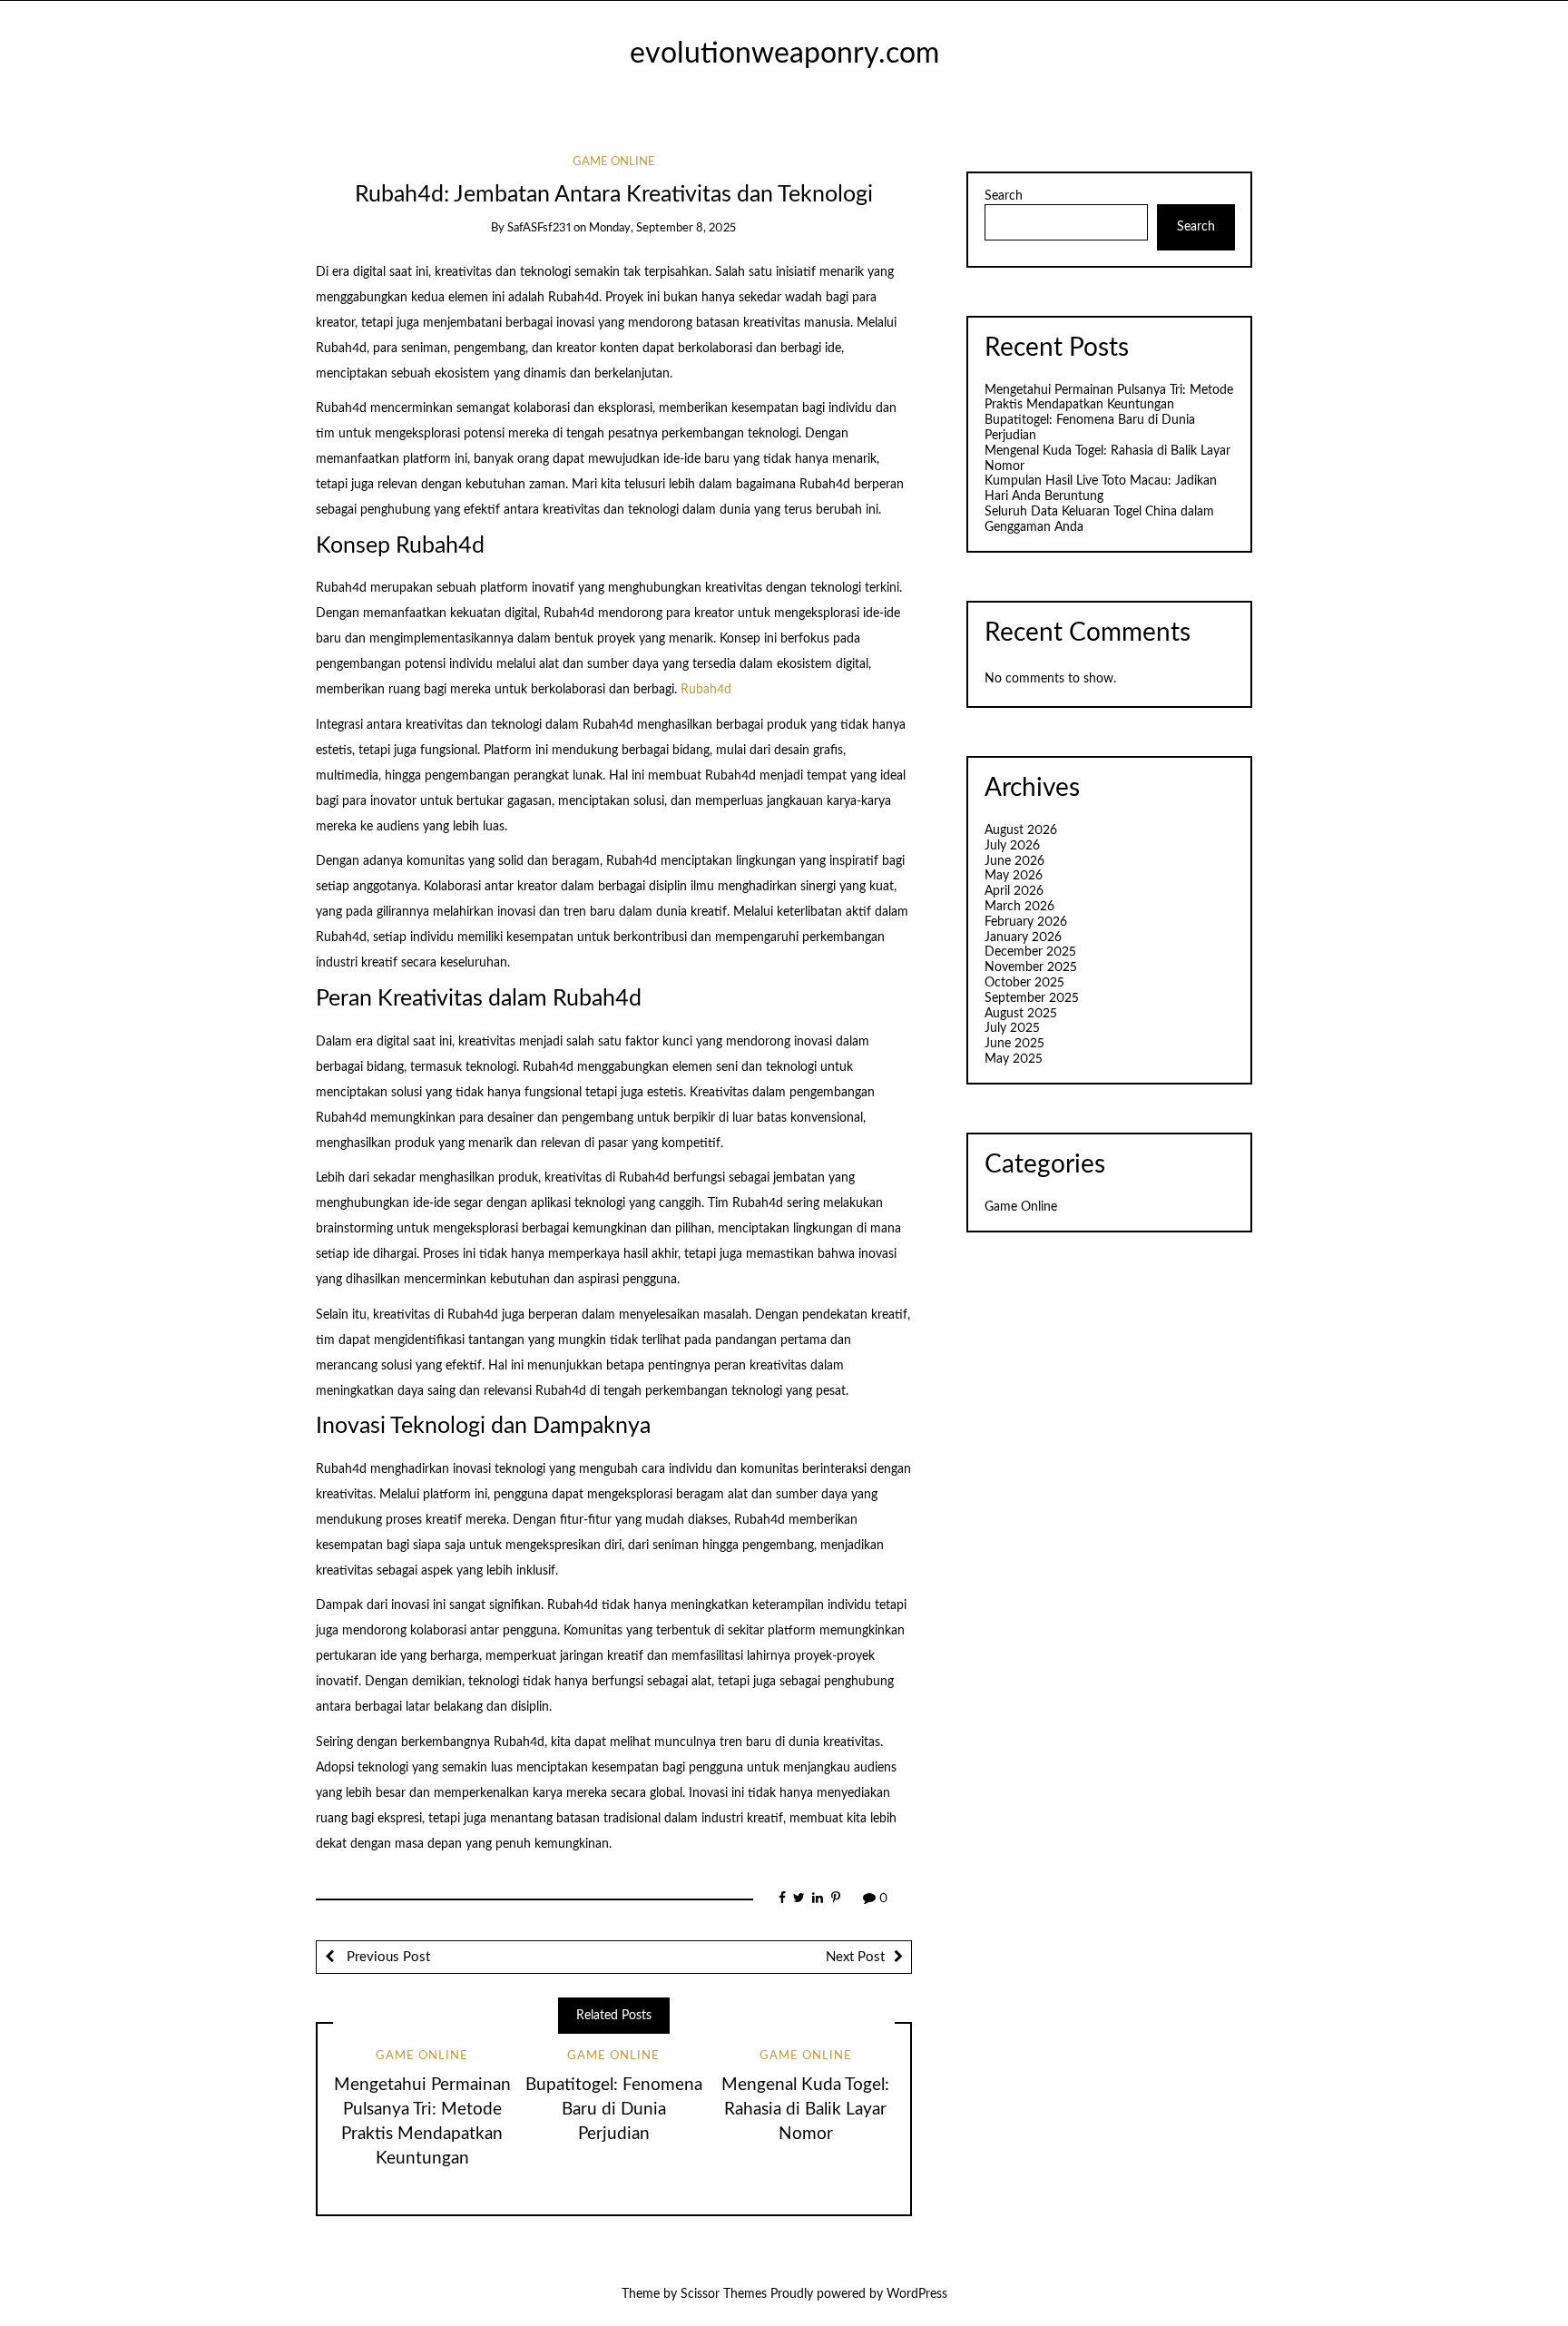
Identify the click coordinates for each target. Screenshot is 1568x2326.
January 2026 (1023, 937)
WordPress (917, 2294)
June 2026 (1014, 861)
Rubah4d (706, 690)
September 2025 (1032, 998)
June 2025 (1014, 1044)
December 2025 (1030, 952)
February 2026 (1026, 922)
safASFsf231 (539, 228)
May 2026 (1014, 876)
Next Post (855, 1957)
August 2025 (1021, 1014)
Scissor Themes (724, 2294)
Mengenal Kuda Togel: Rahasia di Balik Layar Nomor (805, 2110)
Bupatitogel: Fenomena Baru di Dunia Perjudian (614, 2110)
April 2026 (1014, 891)
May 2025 (1014, 1059)
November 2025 (1031, 967)
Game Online (614, 162)
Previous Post (387, 1957)
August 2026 (1021, 830)
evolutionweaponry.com (784, 54)
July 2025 (1012, 1028)
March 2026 (1019, 907)
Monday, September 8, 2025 (662, 228)
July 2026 (1012, 846)
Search (1004, 196)
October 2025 (1024, 983)
